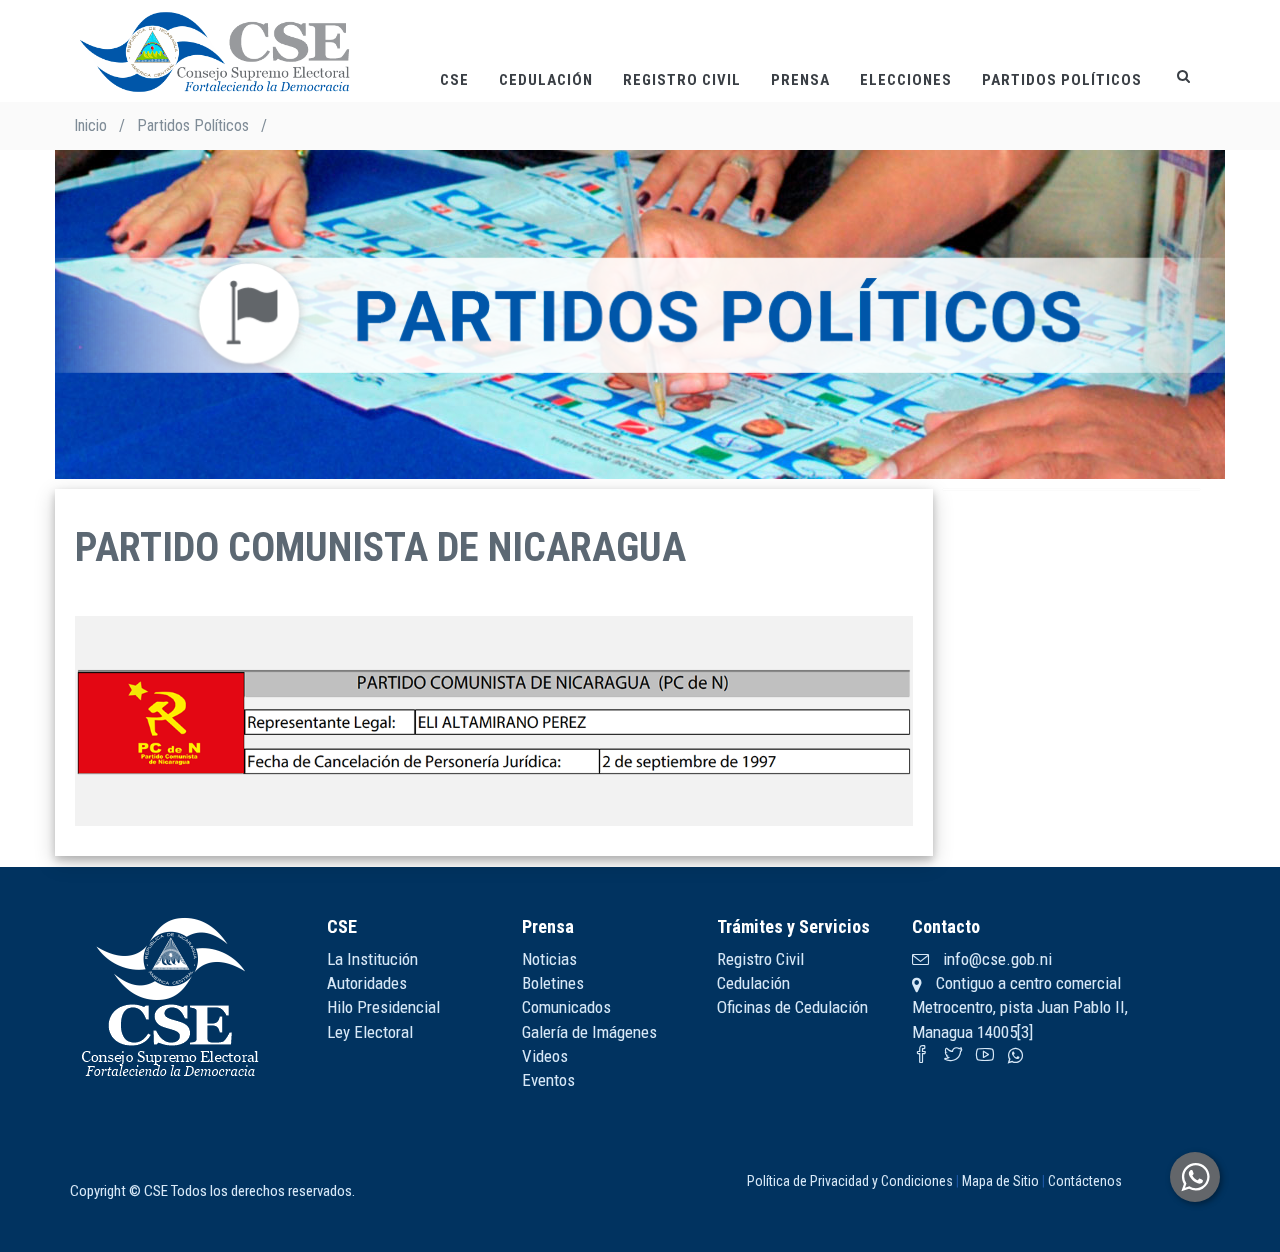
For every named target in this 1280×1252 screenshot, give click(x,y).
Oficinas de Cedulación (792, 1007)
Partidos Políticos (1062, 80)
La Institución (372, 959)
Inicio (90, 125)
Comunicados (566, 1007)
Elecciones (906, 80)
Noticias (549, 959)
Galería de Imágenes (589, 1032)
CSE (454, 80)
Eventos (548, 1080)
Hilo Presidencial (383, 1007)
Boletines (553, 983)
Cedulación (546, 80)
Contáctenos (1085, 1181)
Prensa (800, 80)
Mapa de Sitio (1000, 1181)
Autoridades (367, 983)
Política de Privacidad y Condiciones (850, 1181)
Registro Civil (682, 80)
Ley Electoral (370, 1032)
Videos (545, 1056)
